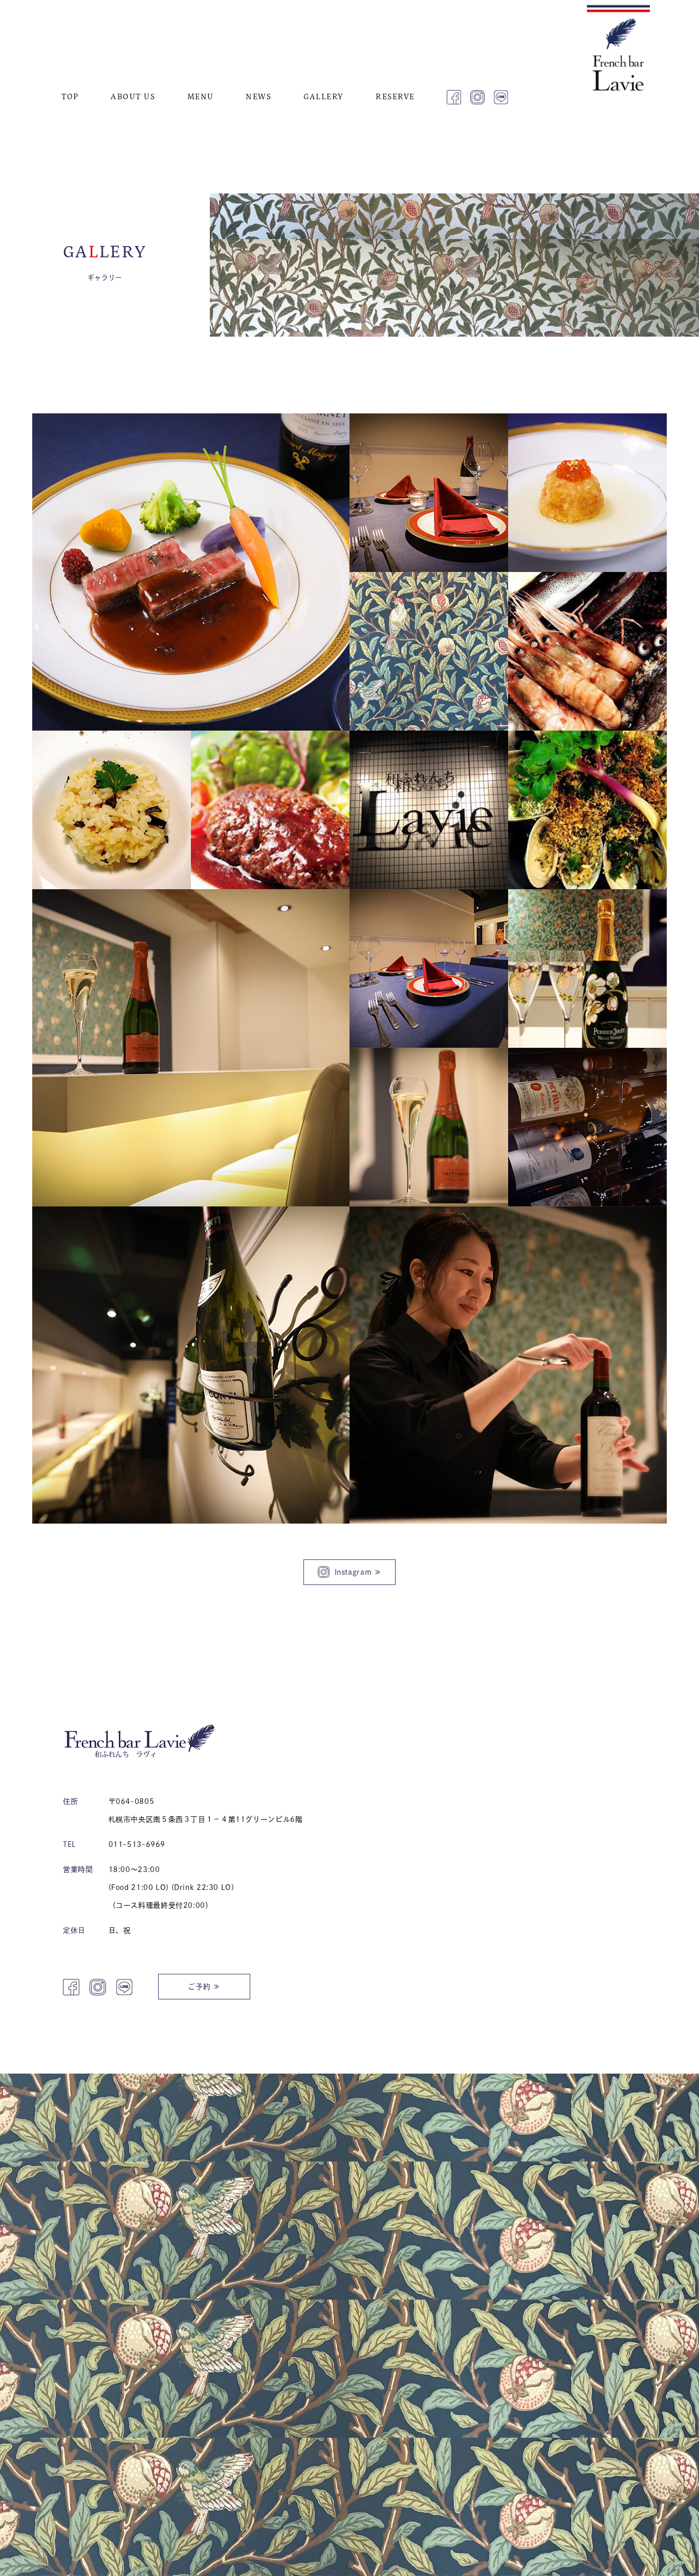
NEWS (258, 96)
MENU (201, 96)
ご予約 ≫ (204, 1987)
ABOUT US (133, 96)
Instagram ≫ (358, 1572)
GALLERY (324, 96)
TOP (70, 96)
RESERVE (395, 96)
